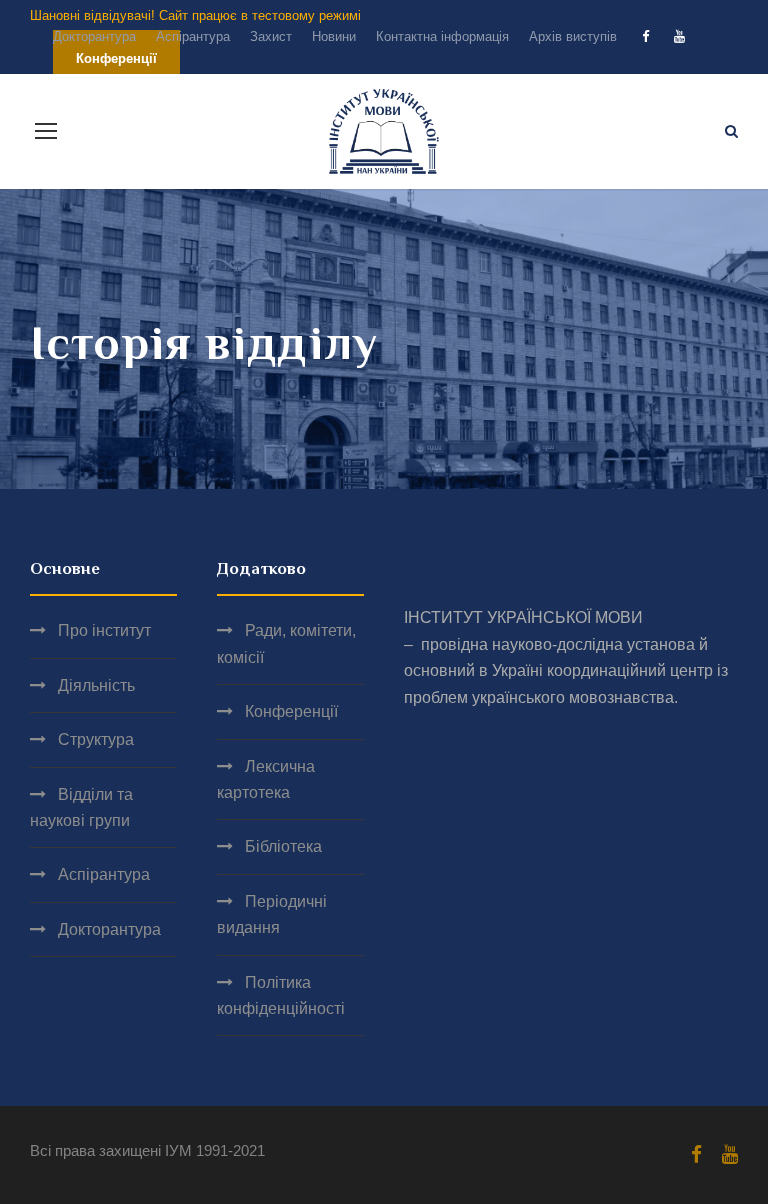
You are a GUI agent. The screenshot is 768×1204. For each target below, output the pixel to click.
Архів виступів (573, 36)
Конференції (291, 711)
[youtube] (679, 36)
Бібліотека (283, 846)
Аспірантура (193, 36)
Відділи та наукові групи (81, 807)
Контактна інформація (442, 36)
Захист (271, 36)
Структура (96, 739)
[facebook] (645, 36)
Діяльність (96, 685)
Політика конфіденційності (281, 995)
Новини (334, 36)
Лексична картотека (266, 779)
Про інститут (104, 630)
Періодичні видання (272, 914)
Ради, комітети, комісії (286, 643)
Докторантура (94, 36)
